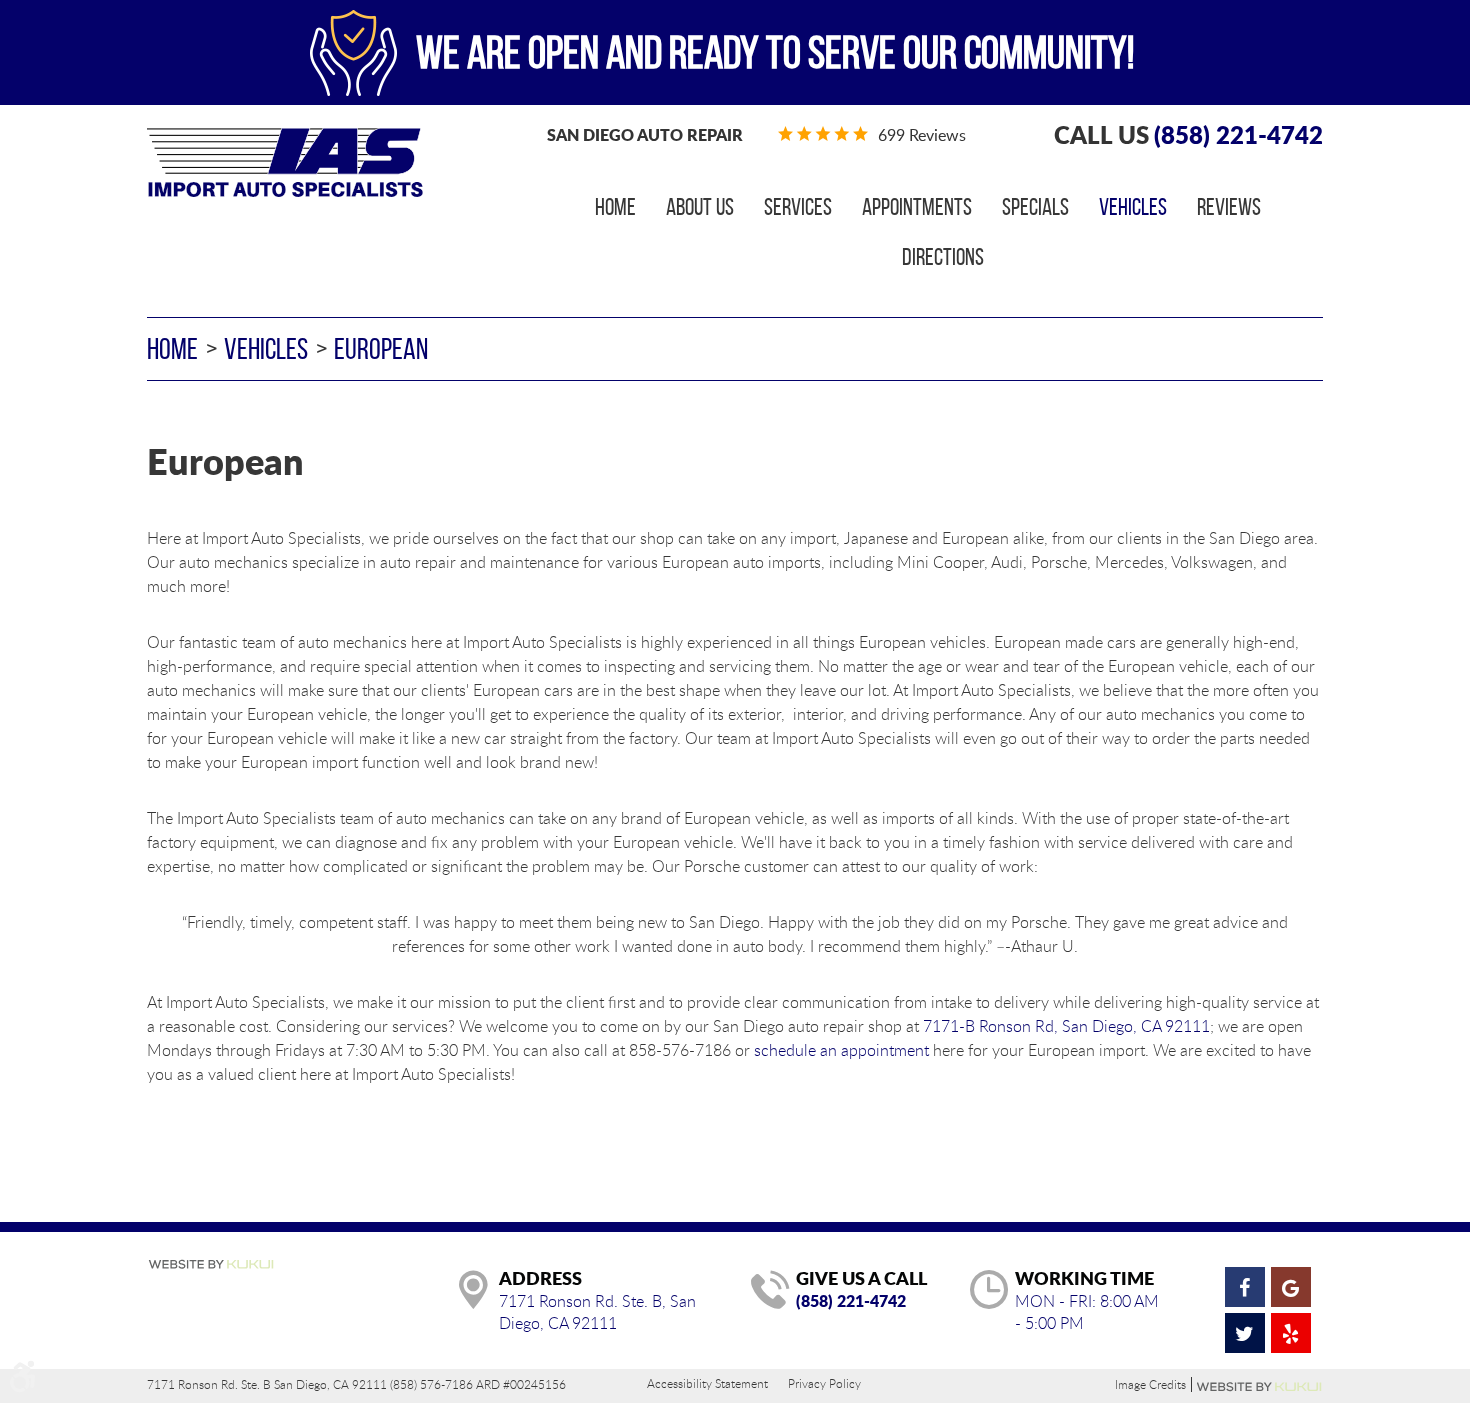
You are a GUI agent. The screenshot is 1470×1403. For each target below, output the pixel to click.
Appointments (917, 207)
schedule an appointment (841, 1050)
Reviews (1229, 207)
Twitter (1245, 1333)
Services (798, 207)
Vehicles (1133, 207)
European (381, 348)
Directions (943, 257)
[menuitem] (615, 207)
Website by (1260, 1387)
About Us (700, 207)
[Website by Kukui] (211, 1266)
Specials (1035, 207)
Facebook (1245, 1287)
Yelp (1291, 1333)
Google (1291, 1287)
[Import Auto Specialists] (285, 162)
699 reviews (922, 135)
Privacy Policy (824, 1383)
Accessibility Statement (707, 1383)
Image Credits (1150, 1384)
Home (615, 207)
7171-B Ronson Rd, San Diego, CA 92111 (1066, 1026)
